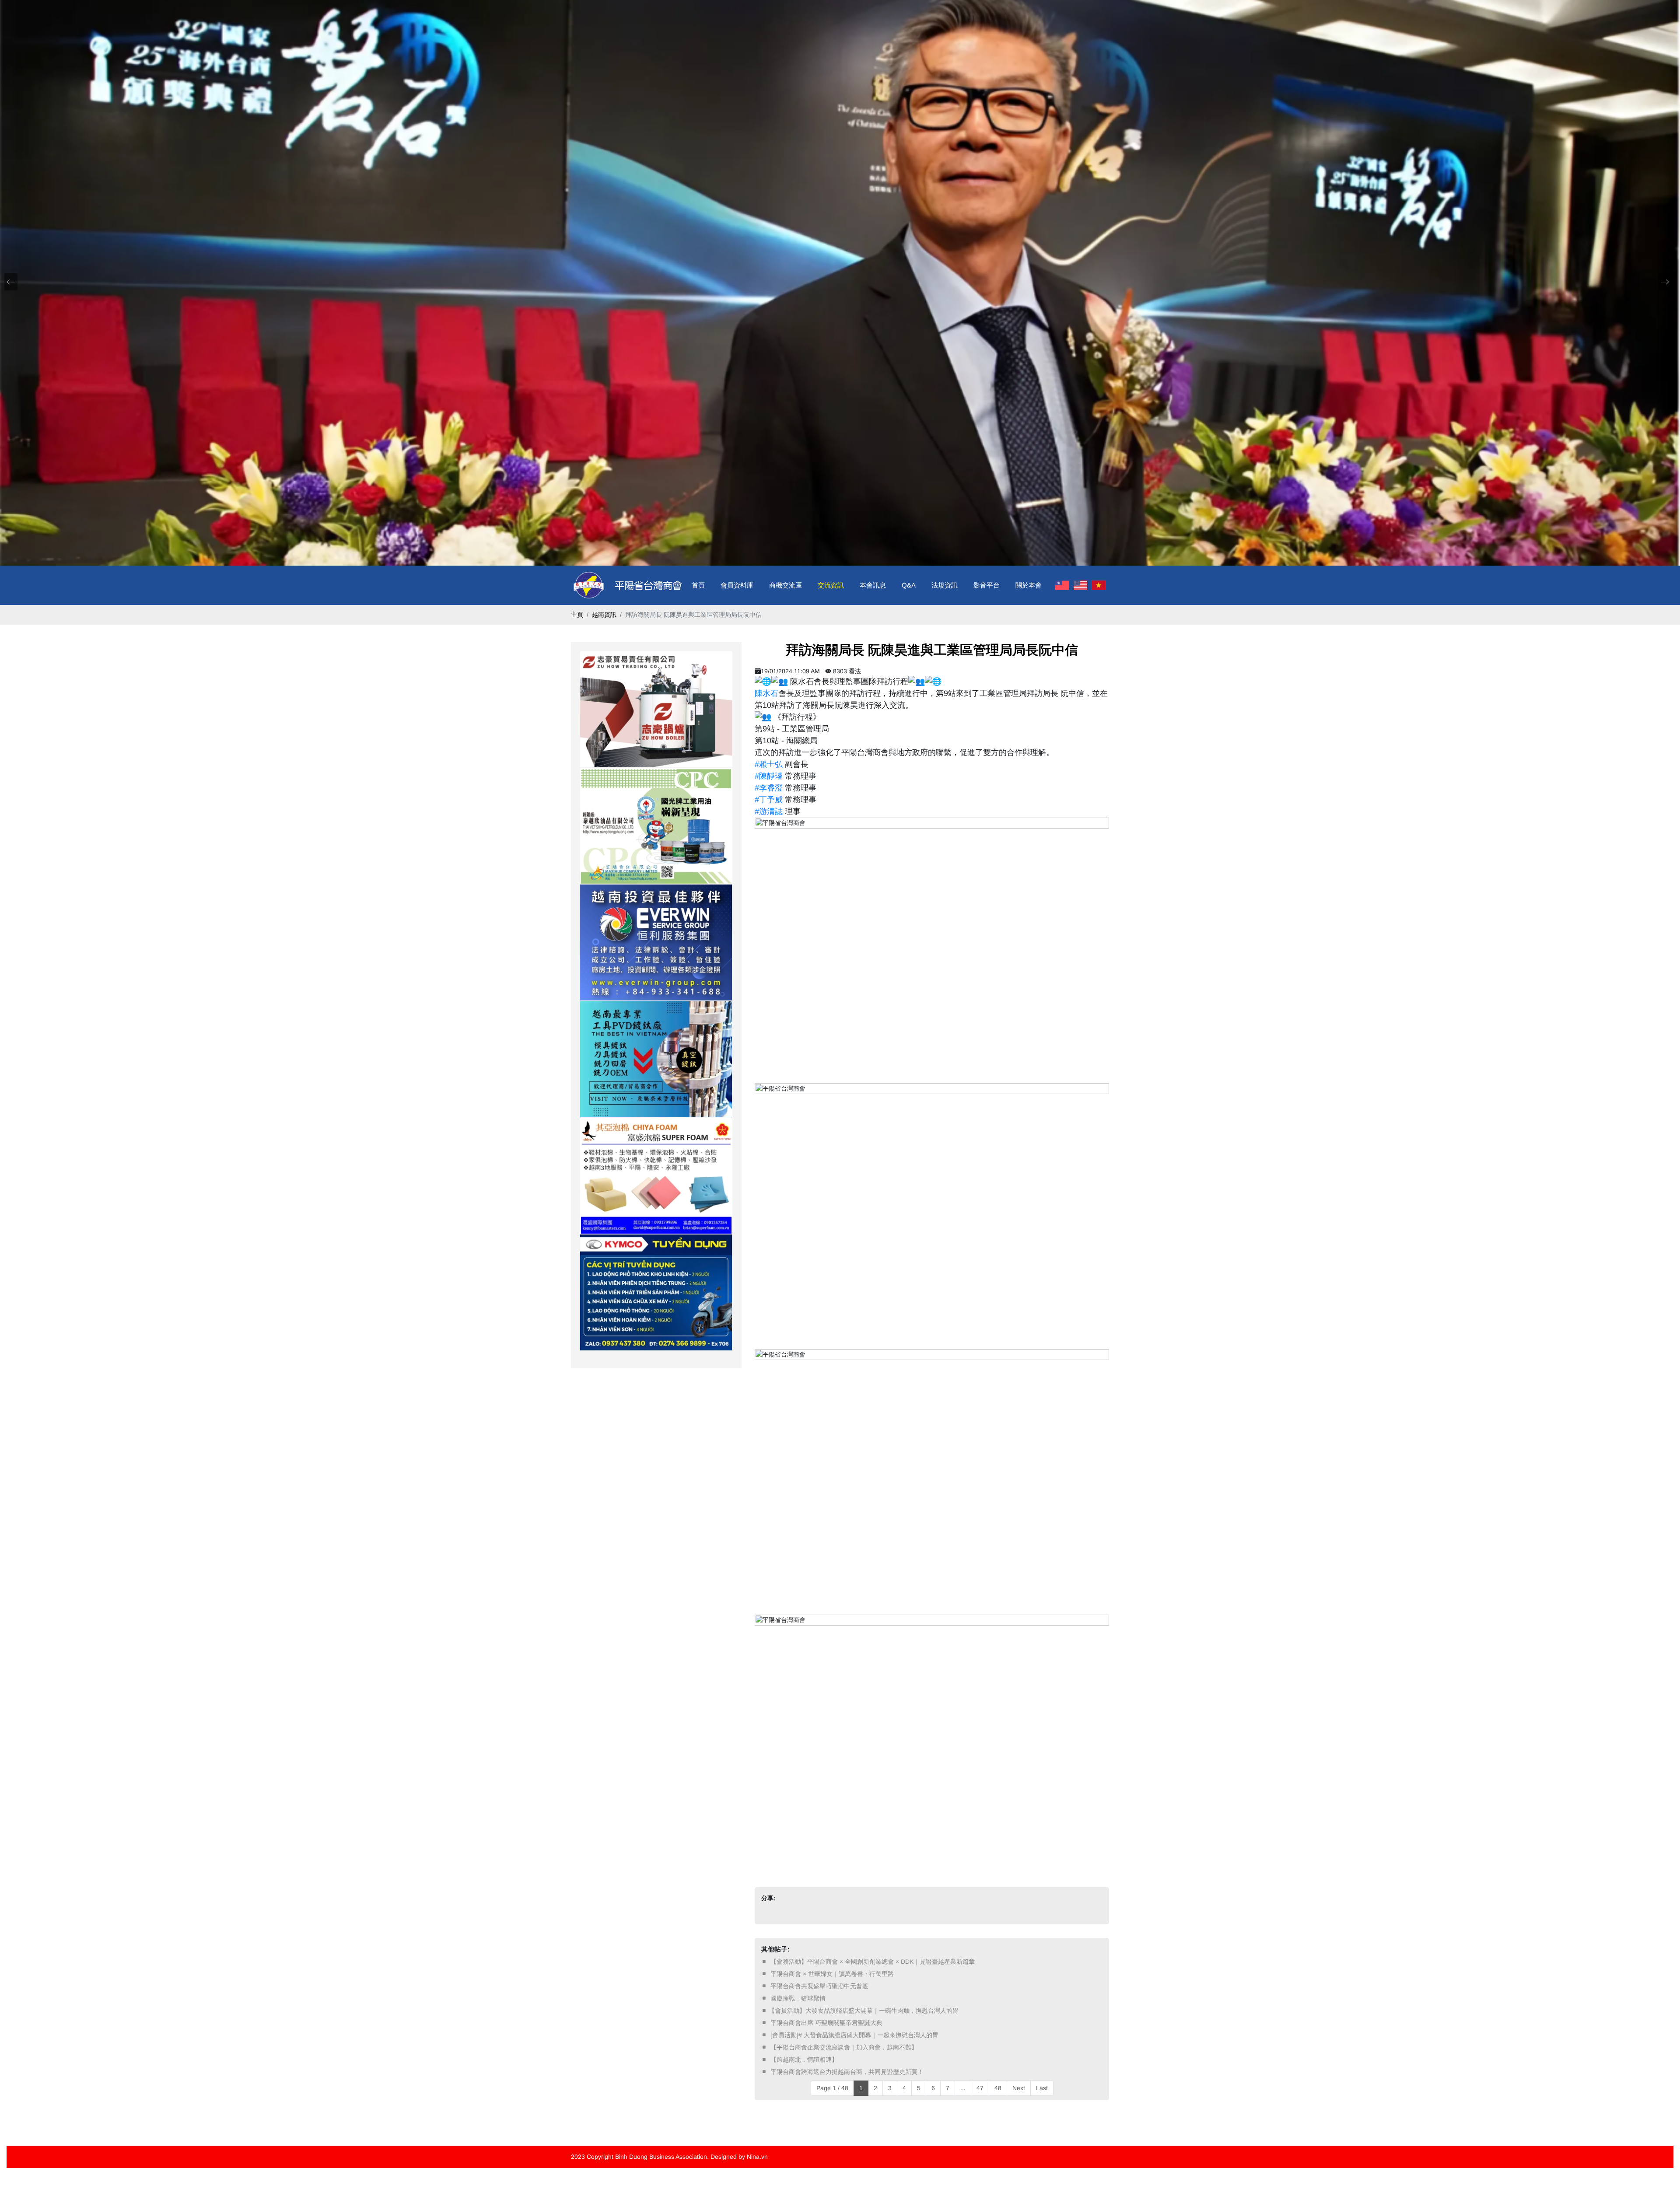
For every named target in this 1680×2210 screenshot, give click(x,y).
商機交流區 (786, 585)
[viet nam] (1099, 585)
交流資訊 (831, 585)
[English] (1081, 585)
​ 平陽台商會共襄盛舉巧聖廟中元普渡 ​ (819, 1986)
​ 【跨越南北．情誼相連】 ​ (804, 2060)
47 (980, 2088)
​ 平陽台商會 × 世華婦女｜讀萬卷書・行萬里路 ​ (832, 1974)
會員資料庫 (737, 585)
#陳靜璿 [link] (769, 776)
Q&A (909, 585)
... (963, 2088)
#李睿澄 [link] (769, 788)
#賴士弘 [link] (769, 764)
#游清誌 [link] (769, 811)
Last (1042, 2088)
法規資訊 (945, 585)
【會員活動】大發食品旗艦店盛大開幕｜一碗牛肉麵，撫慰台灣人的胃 (864, 2011)
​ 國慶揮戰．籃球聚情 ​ (798, 1998)
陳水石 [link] (766, 693)
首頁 (698, 585)
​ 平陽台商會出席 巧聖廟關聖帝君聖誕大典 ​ (826, 2023)
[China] (1062, 585)
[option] (656, 709)
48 (998, 2088)
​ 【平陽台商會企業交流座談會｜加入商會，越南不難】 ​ (844, 2047)
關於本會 (1029, 585)
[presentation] (11, 282)
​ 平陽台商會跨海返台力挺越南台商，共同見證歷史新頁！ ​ (847, 2072)
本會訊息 (873, 585)
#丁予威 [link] (769, 800)
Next (1019, 2088)
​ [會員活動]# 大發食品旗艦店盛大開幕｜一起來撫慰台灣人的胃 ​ (854, 2035)
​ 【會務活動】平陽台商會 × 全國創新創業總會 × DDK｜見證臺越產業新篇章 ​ (873, 1962)
